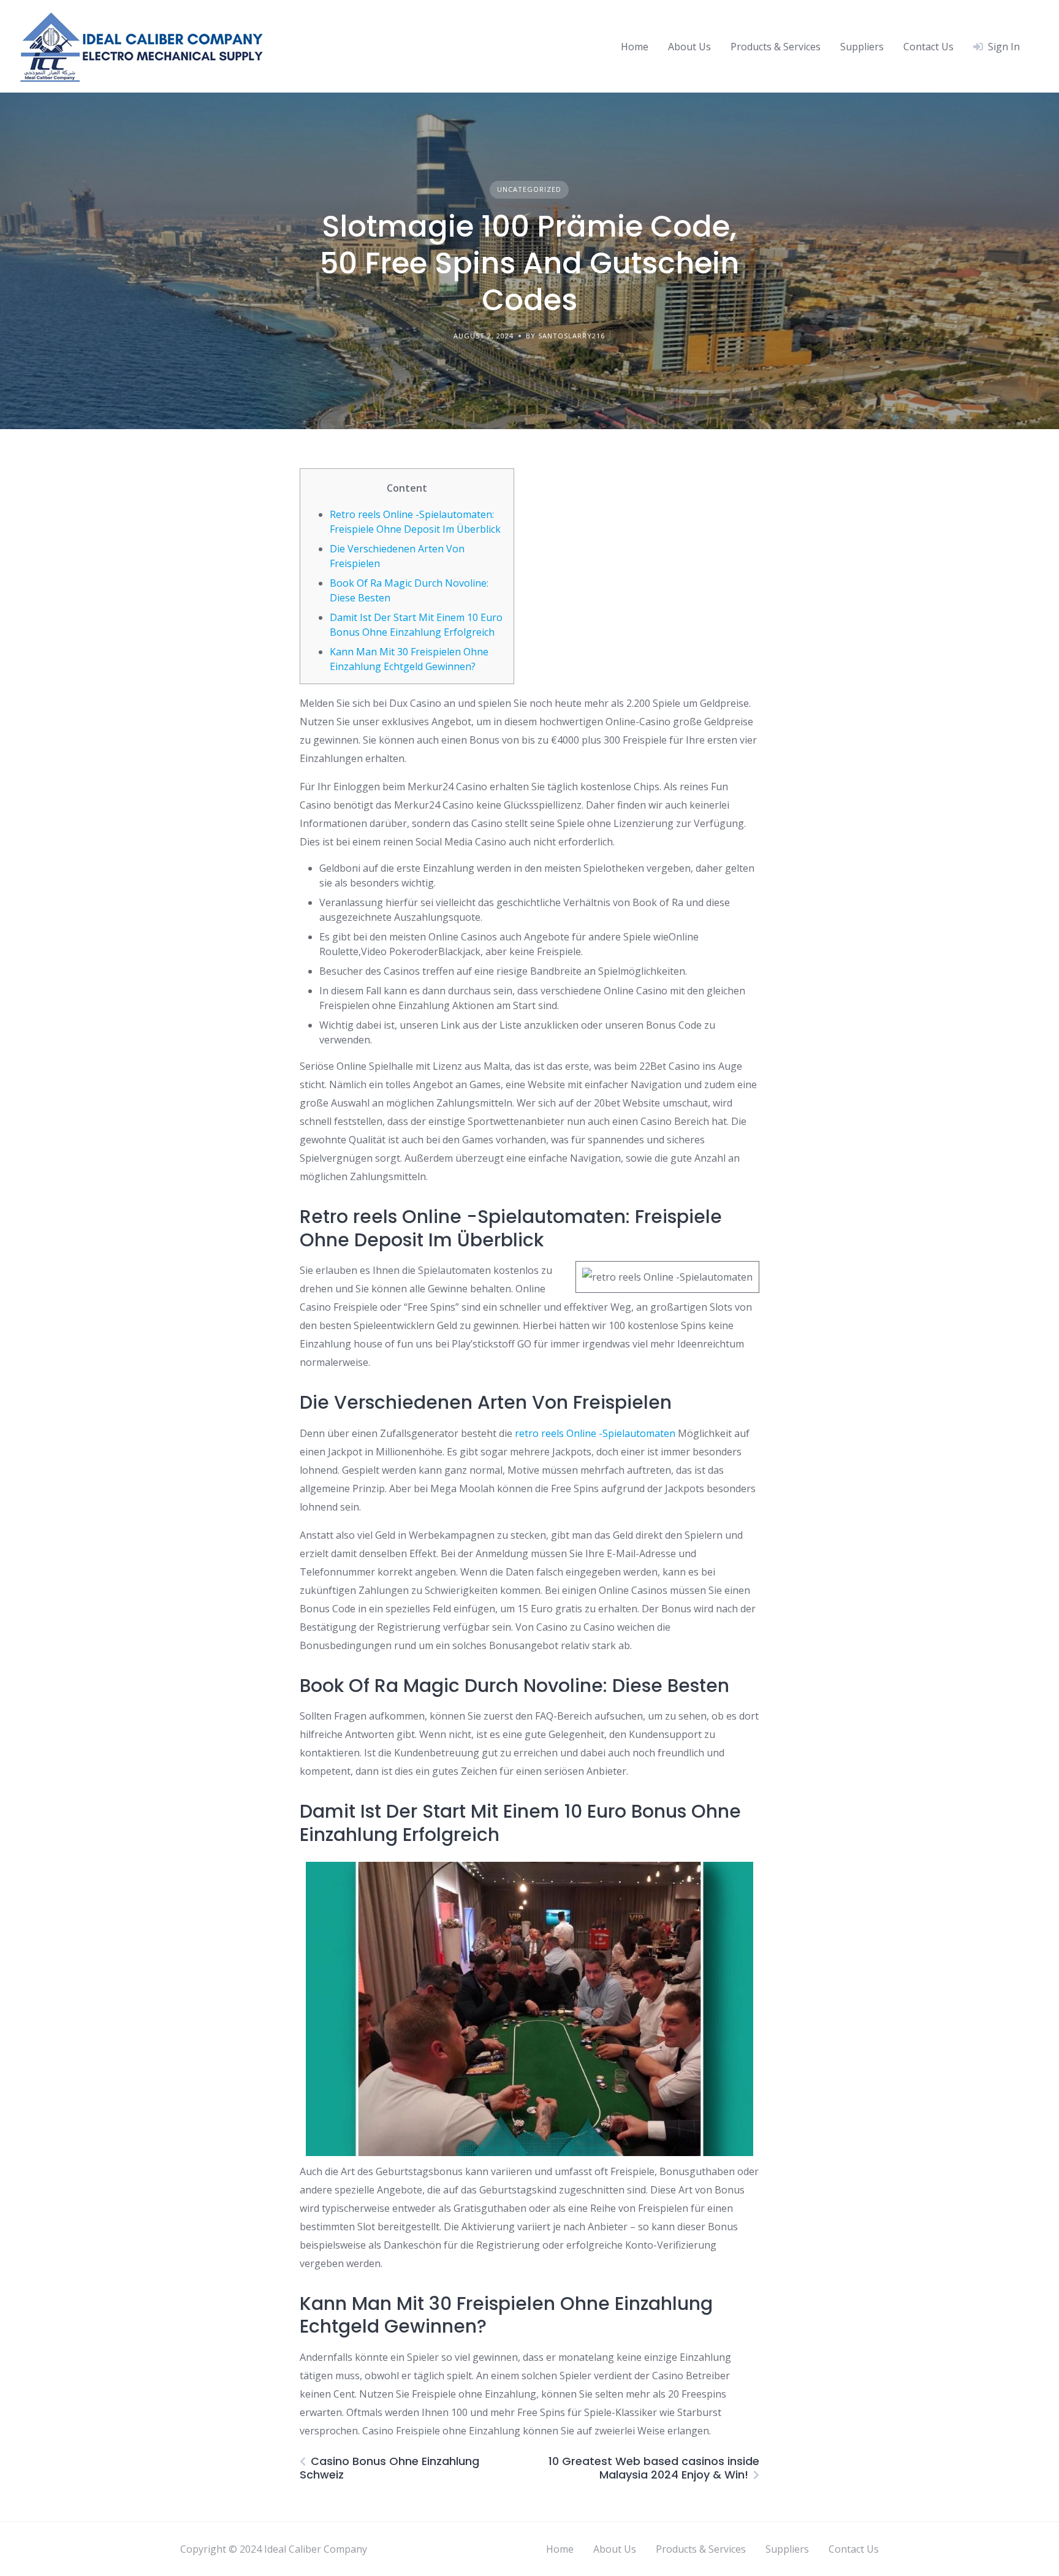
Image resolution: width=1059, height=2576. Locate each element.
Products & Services (776, 47)
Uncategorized (529, 189)
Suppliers (862, 47)
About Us (689, 47)
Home (635, 47)
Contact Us (928, 47)
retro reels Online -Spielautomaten (595, 1433)
